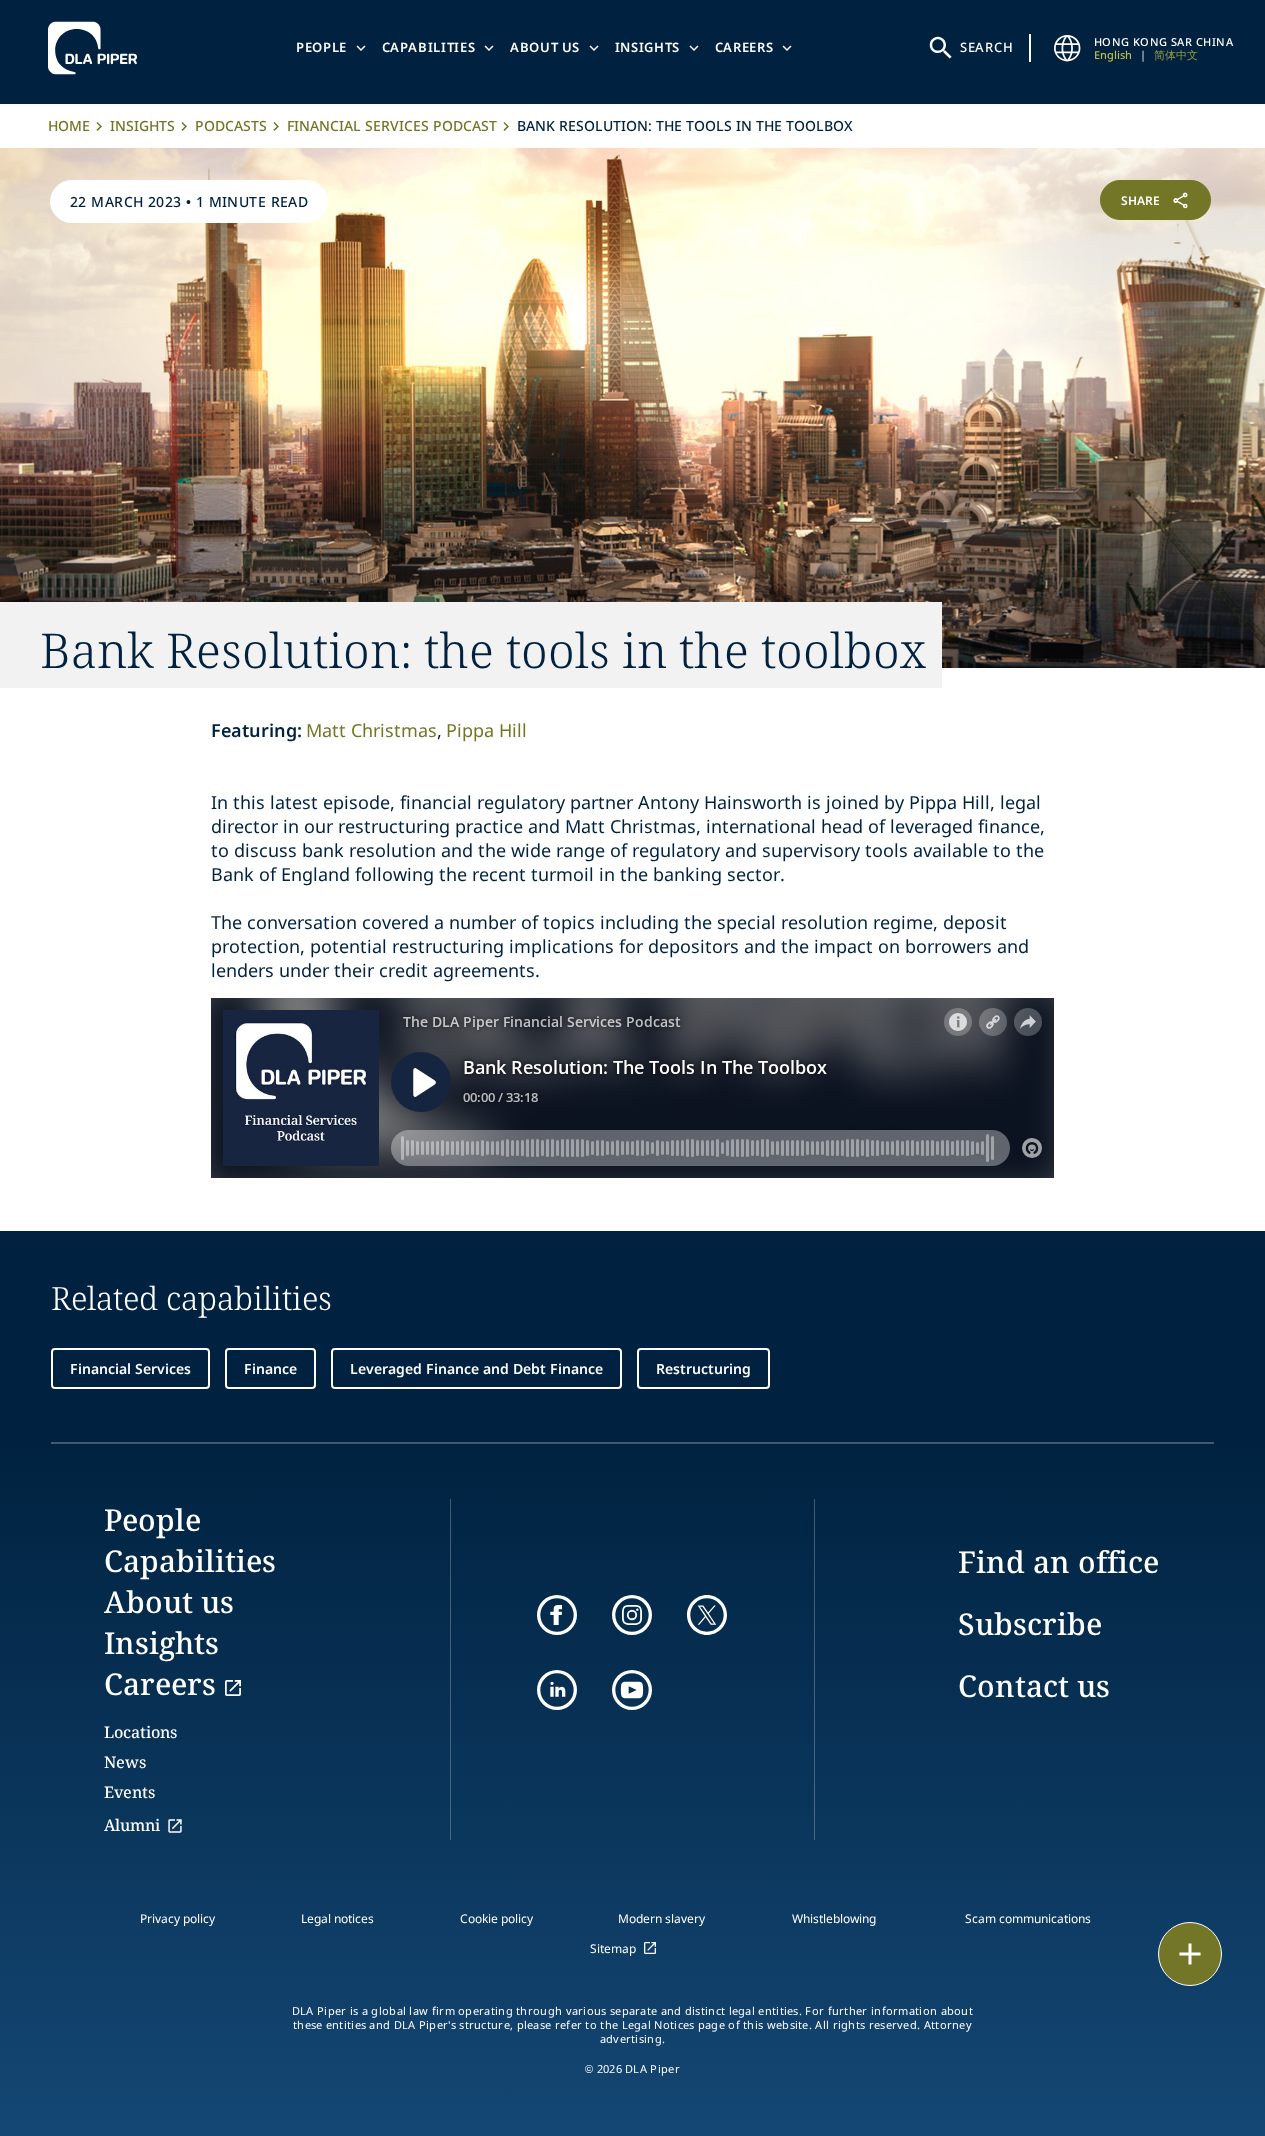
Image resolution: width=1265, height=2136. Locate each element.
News (125, 1762)
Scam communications (1028, 1918)
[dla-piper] (98, 48)
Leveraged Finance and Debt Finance (476, 1368)
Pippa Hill (486, 730)
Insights (647, 47)
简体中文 (1176, 54)
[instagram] (632, 1615)
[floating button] (1190, 1954)
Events (129, 1792)
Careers (744, 47)
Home (69, 125)
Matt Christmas (371, 730)
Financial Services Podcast (392, 125)
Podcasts (231, 125)
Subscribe (1030, 1623)
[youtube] (632, 1690)
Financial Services (130, 1368)
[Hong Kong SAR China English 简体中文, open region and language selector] (1068, 48)
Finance (270, 1368)
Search (987, 47)
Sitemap (613, 1948)
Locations (140, 1732)
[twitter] (707, 1615)
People (321, 47)
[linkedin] (557, 1690)
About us (545, 47)
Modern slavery (661, 1918)
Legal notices (337, 1918)
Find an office (1058, 1561)
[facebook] (557, 1615)
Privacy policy (177, 1918)
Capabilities (429, 47)
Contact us (1034, 1685)
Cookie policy (496, 1918)
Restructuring (703, 1368)
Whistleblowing (834, 1918)
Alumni (132, 1825)
